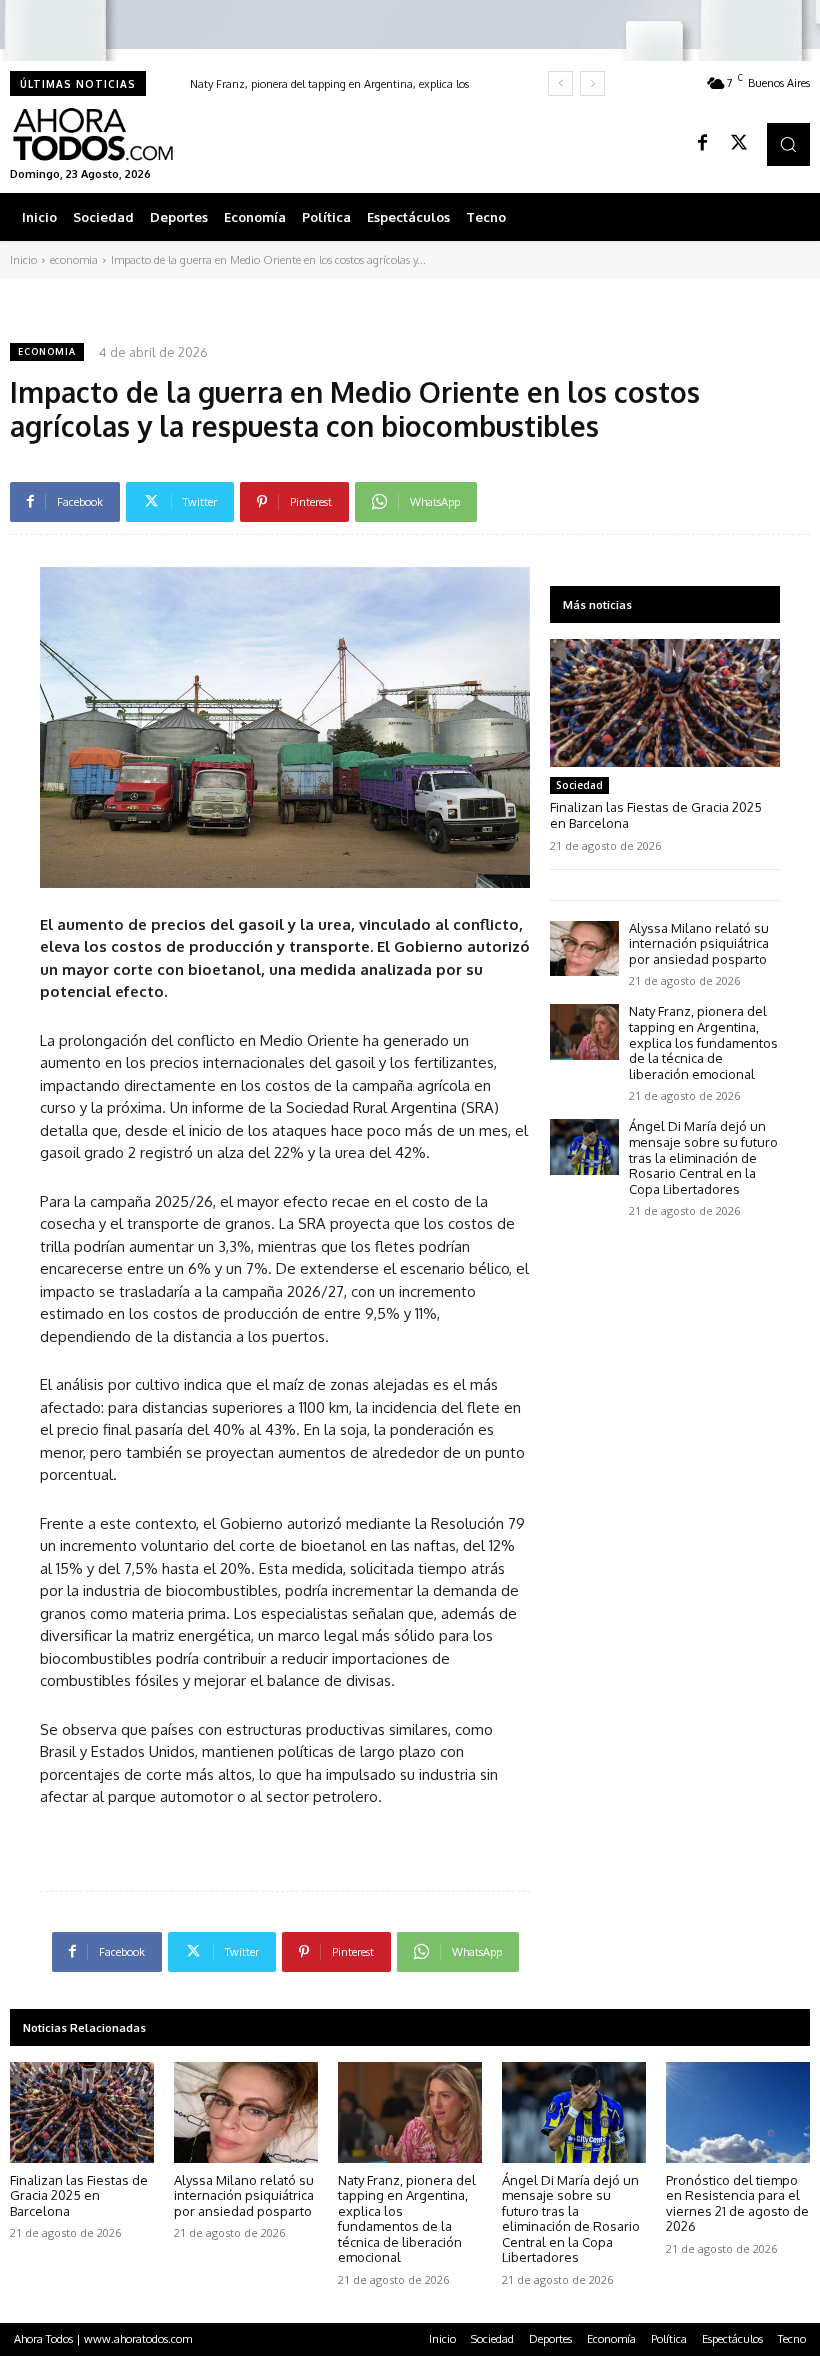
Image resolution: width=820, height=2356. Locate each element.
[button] (788, 144)
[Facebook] (703, 144)
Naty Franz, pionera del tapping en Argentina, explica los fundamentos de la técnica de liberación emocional (703, 1042)
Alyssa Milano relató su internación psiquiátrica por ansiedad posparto (699, 943)
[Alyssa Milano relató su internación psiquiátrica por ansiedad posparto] (584, 948)
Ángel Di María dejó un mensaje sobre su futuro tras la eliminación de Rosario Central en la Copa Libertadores (703, 1157)
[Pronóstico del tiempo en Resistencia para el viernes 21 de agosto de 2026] (738, 2112)
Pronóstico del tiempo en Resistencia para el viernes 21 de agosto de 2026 (737, 2203)
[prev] (560, 83)
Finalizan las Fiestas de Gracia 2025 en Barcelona (79, 2195)
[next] (592, 83)
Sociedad (579, 785)
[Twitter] (739, 144)
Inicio (23, 260)
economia (74, 260)
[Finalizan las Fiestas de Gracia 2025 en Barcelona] (665, 703)
